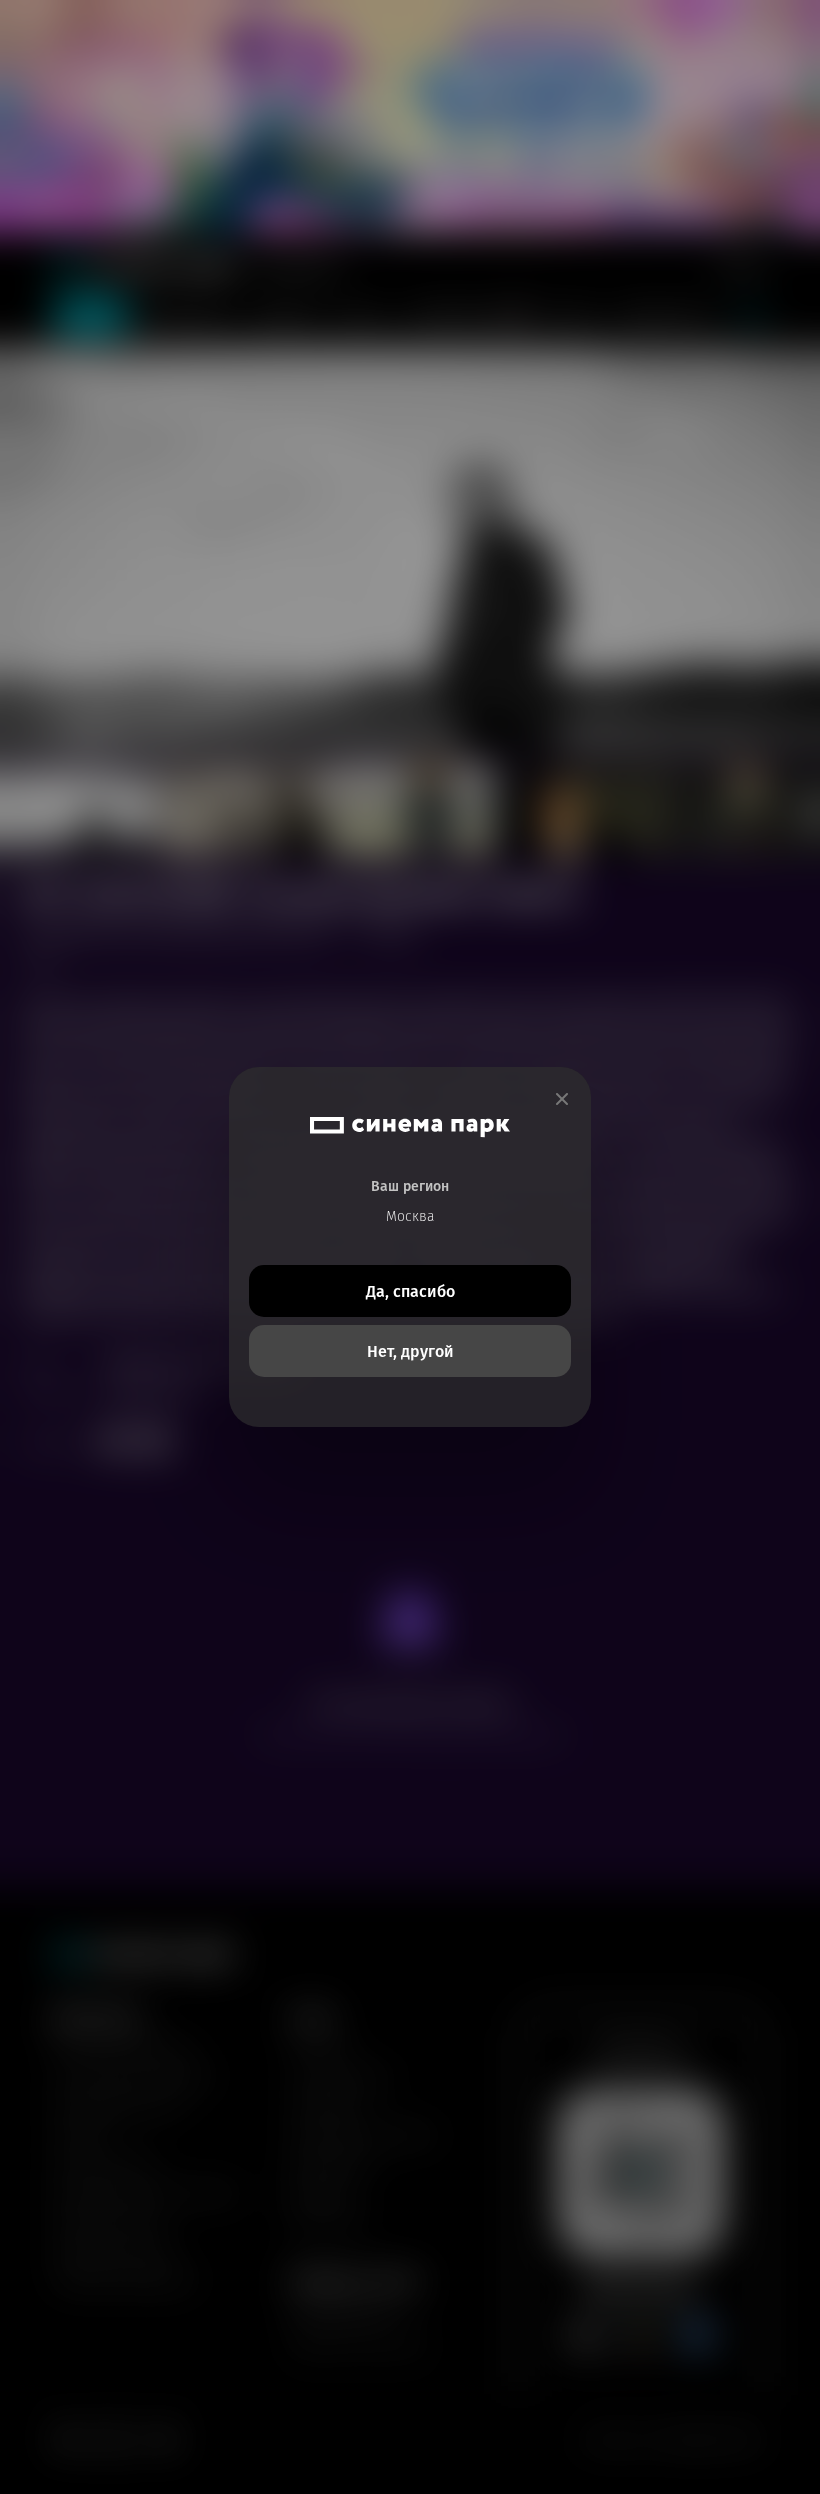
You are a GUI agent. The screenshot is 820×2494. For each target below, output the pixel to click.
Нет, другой (410, 1351)
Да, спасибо (410, 1291)
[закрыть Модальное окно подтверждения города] (562, 1099)
